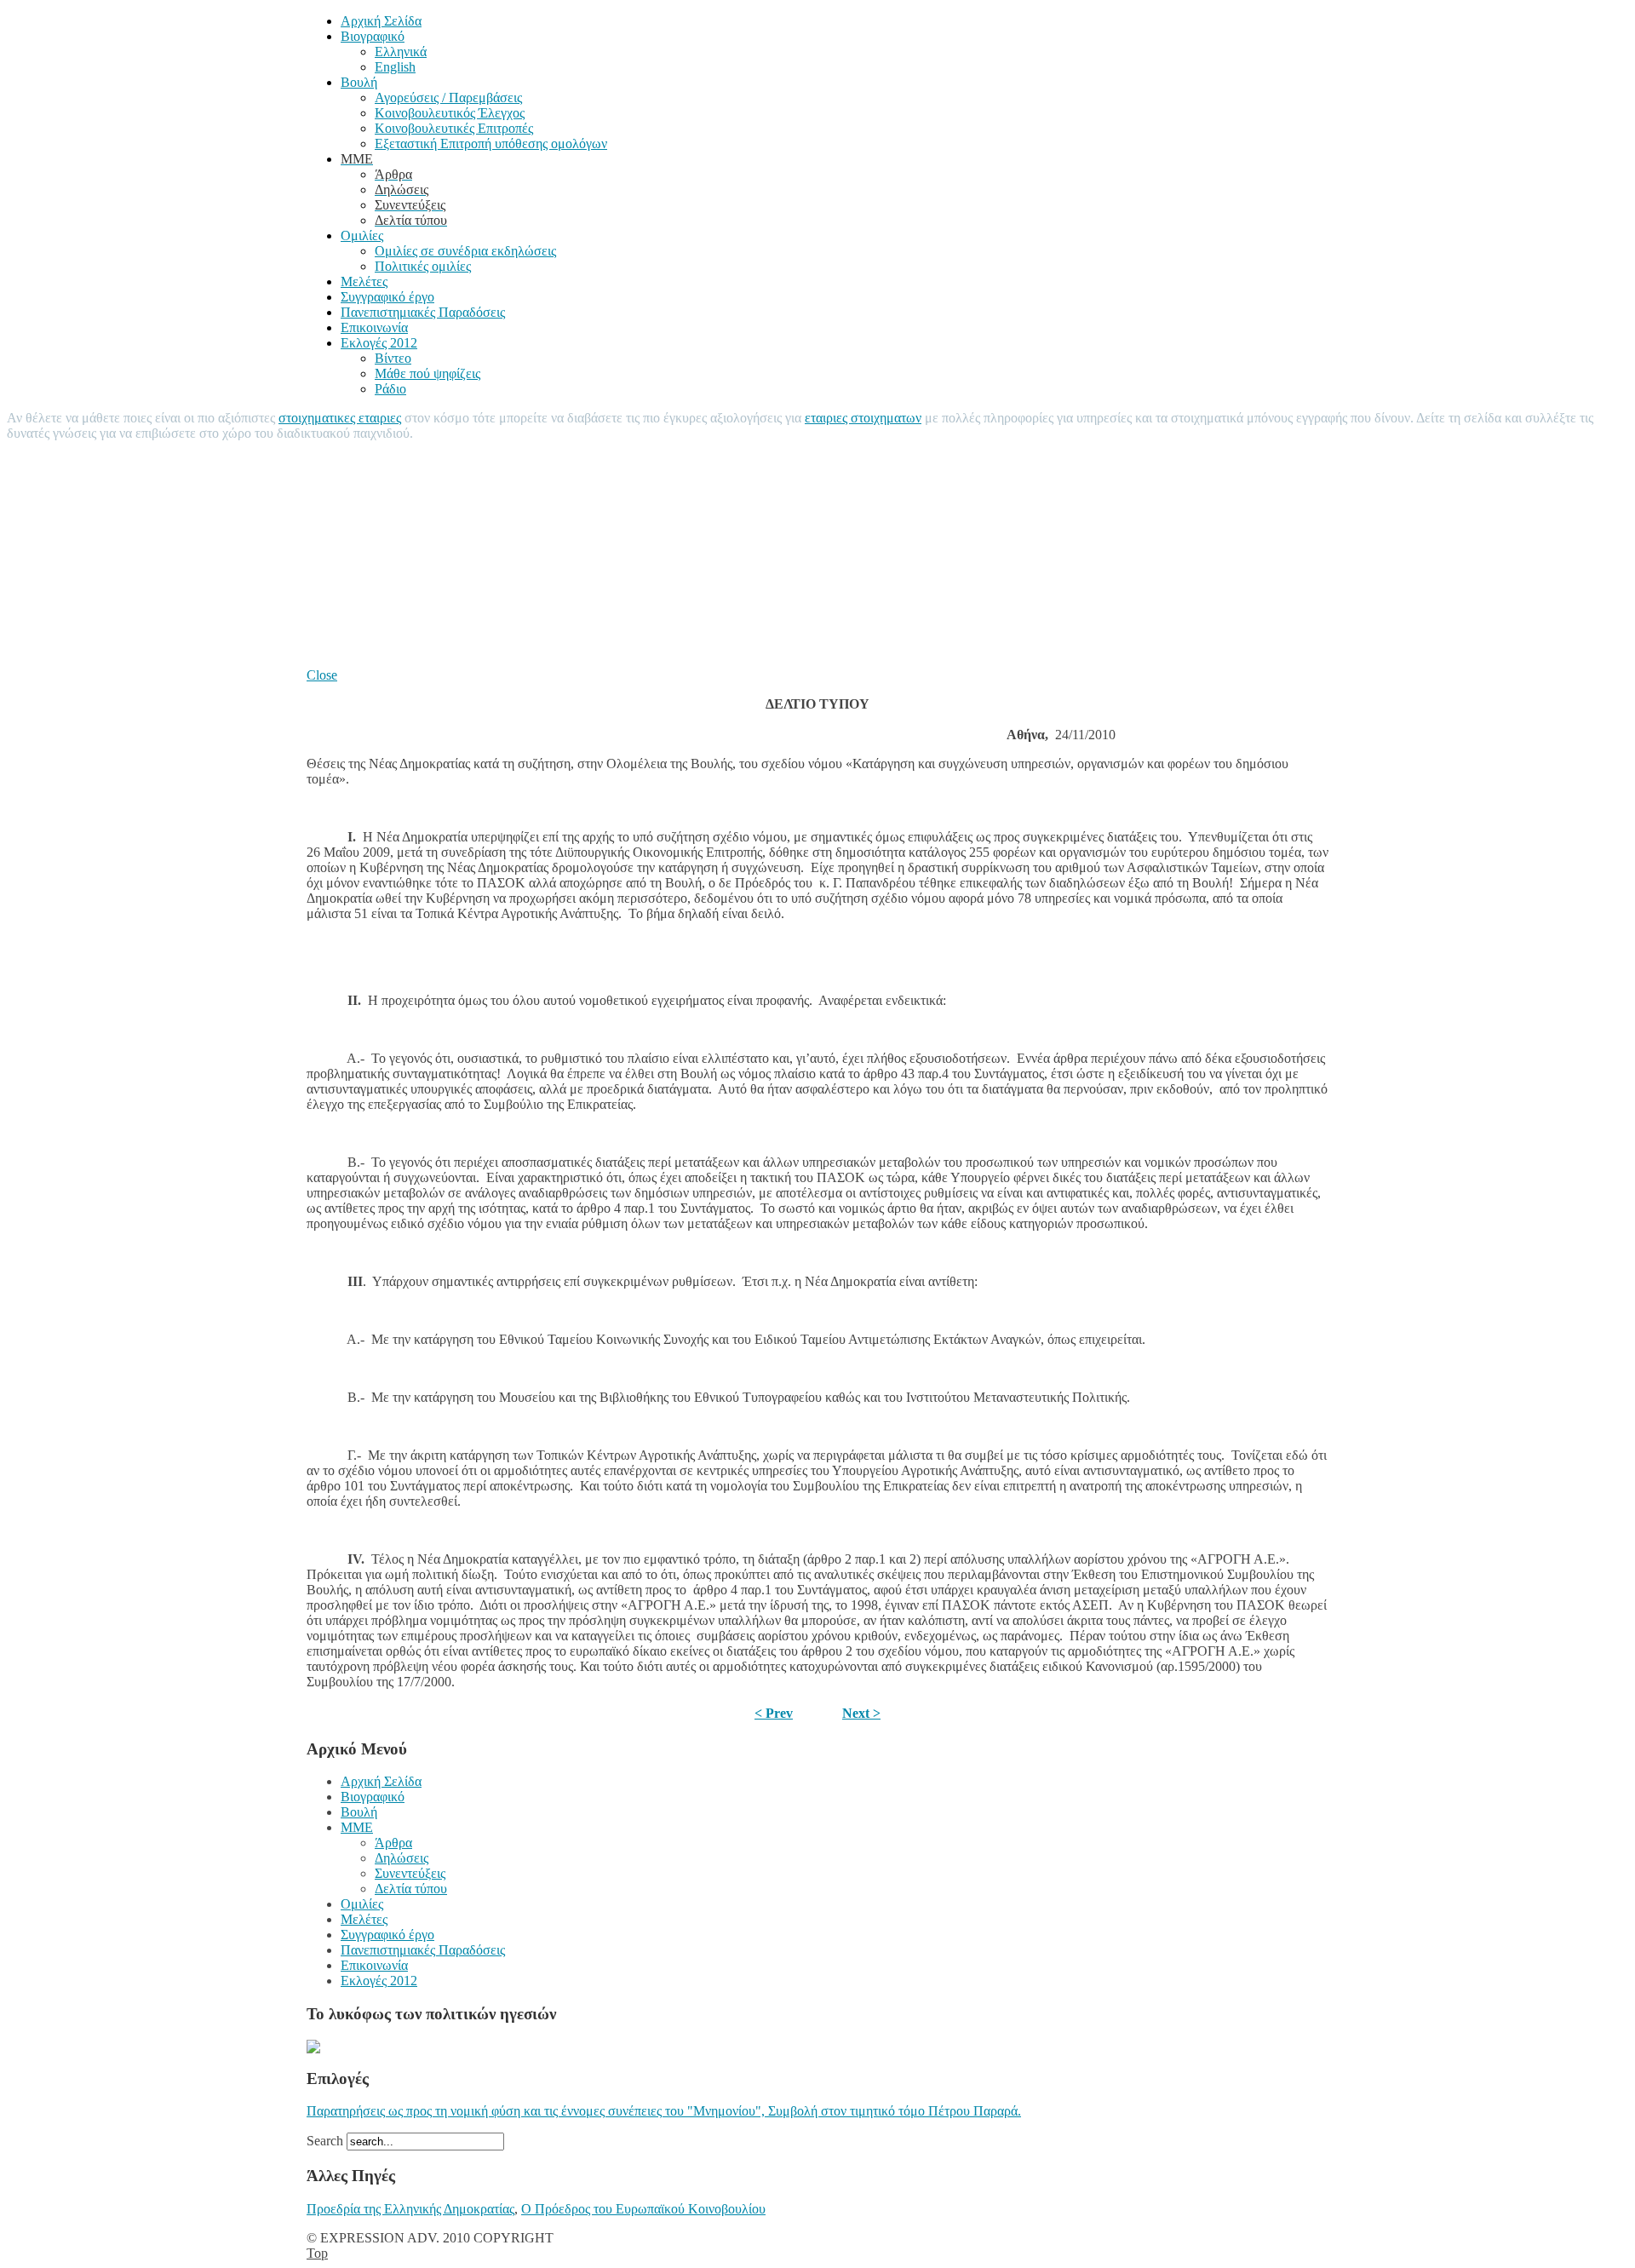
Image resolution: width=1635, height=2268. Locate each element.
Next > (861, 1713)
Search (327, 2141)
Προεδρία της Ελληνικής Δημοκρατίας (410, 2209)
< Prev (774, 1713)
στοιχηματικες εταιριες (340, 418)
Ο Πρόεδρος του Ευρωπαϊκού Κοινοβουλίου (643, 2209)
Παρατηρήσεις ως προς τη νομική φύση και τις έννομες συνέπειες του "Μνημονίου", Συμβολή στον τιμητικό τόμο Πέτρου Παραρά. (664, 2111)
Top (317, 2253)
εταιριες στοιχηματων (863, 418)
